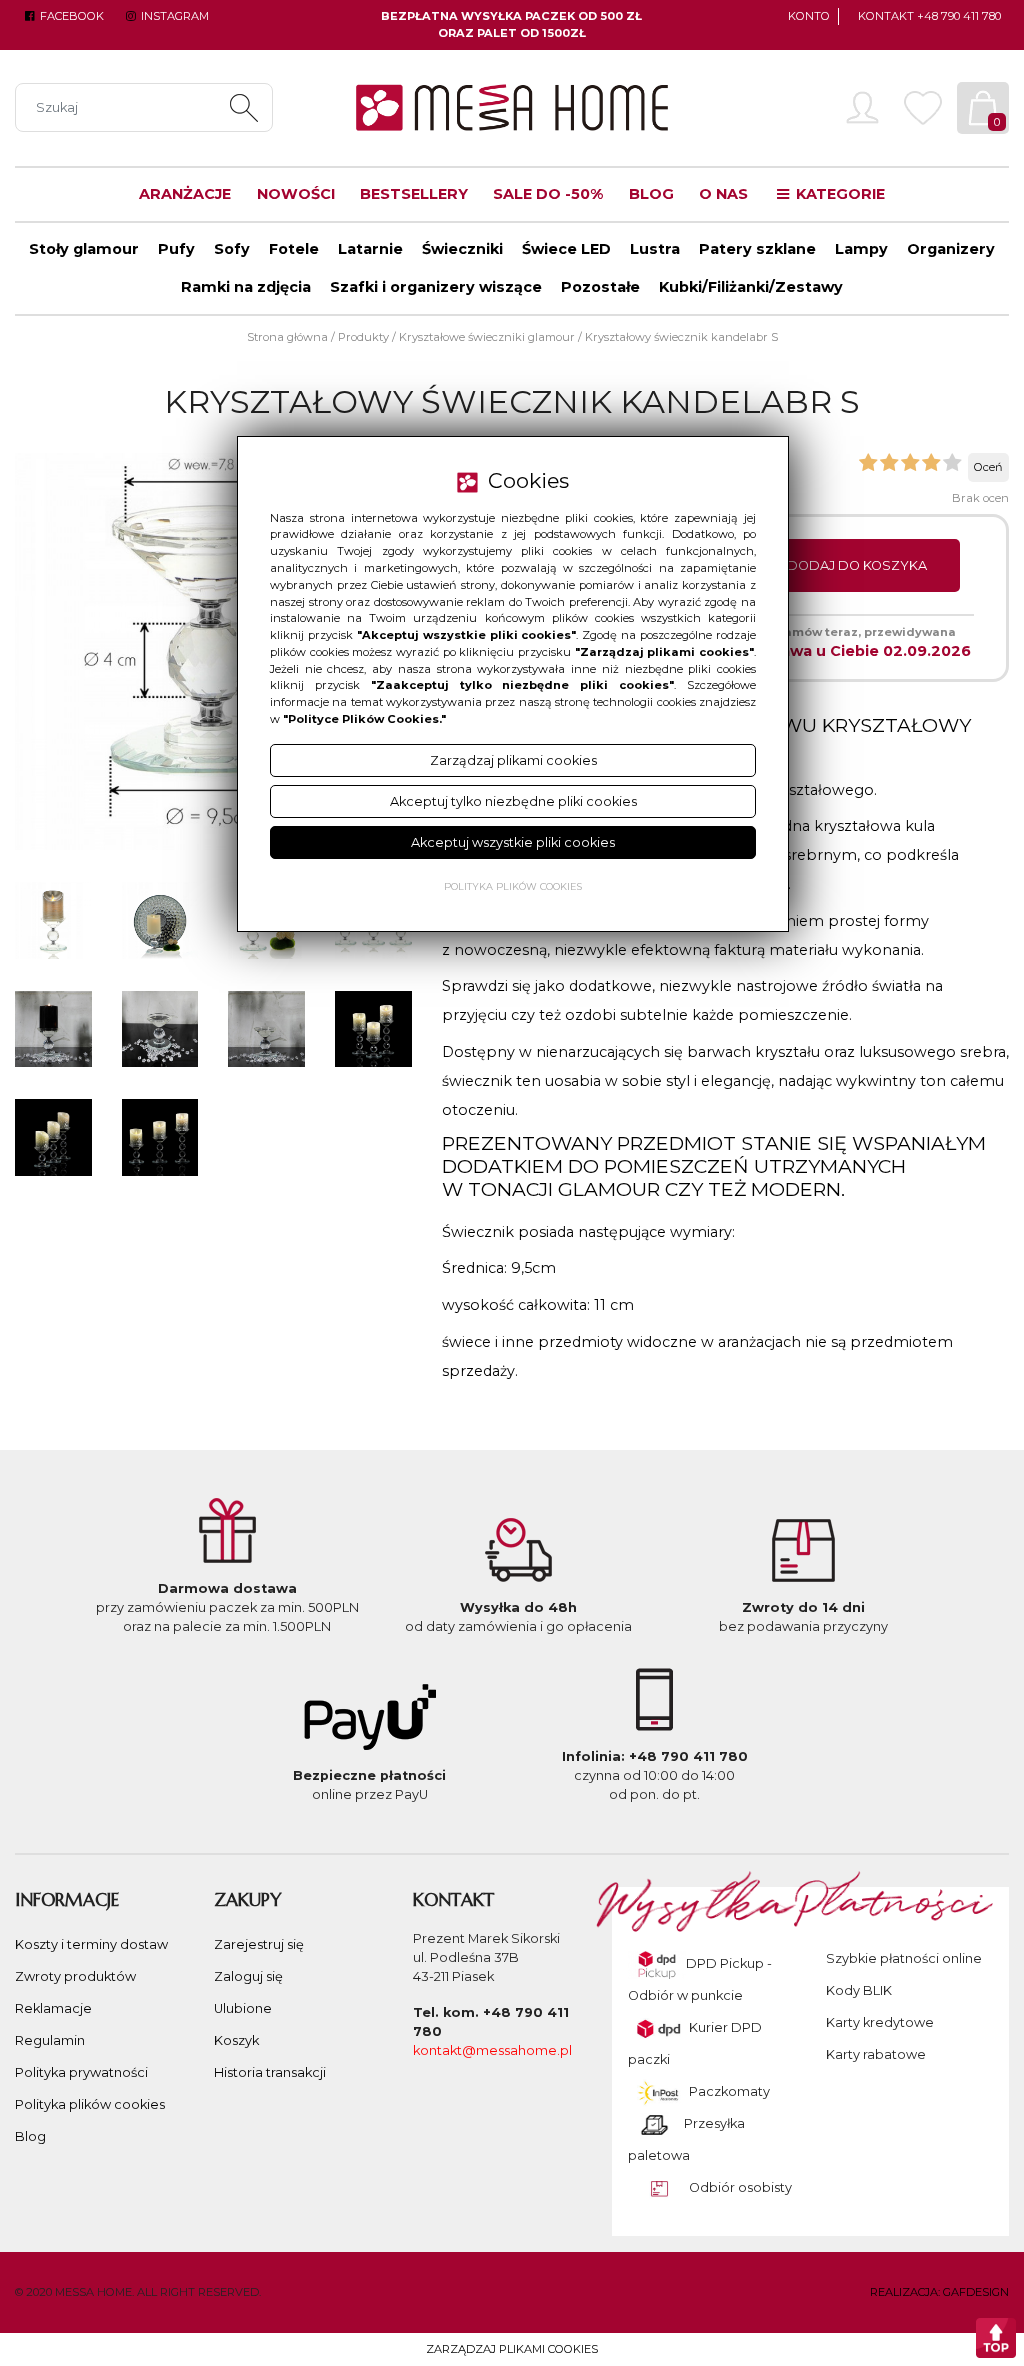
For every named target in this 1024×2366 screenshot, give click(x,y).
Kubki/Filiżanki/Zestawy (751, 287)
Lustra (655, 249)
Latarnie (370, 249)
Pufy (176, 249)
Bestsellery (414, 194)
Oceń (988, 467)
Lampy (861, 249)
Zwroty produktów (75, 1976)
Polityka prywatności (81, 2072)
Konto (809, 16)
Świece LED (566, 249)
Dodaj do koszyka (857, 565)
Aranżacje (185, 194)
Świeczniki (462, 249)
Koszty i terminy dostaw (91, 1944)
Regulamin (50, 2040)
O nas (723, 194)
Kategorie (838, 194)
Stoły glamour (84, 249)
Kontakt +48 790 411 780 (929, 16)
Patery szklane (757, 249)
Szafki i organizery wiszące (436, 287)
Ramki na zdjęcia (246, 287)
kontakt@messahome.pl (492, 2050)
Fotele (294, 249)
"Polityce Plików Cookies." (364, 719)
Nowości (296, 194)
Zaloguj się (248, 1976)
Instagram (173, 16)
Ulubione (243, 2008)
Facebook (70, 16)
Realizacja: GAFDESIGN (939, 2292)
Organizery (951, 249)
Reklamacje (53, 2008)
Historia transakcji (270, 2072)
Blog (651, 194)
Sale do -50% (548, 194)
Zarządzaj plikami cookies (512, 2349)
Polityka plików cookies (90, 2104)
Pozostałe (600, 287)
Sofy (232, 249)
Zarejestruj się (259, 1944)
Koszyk (236, 2040)
